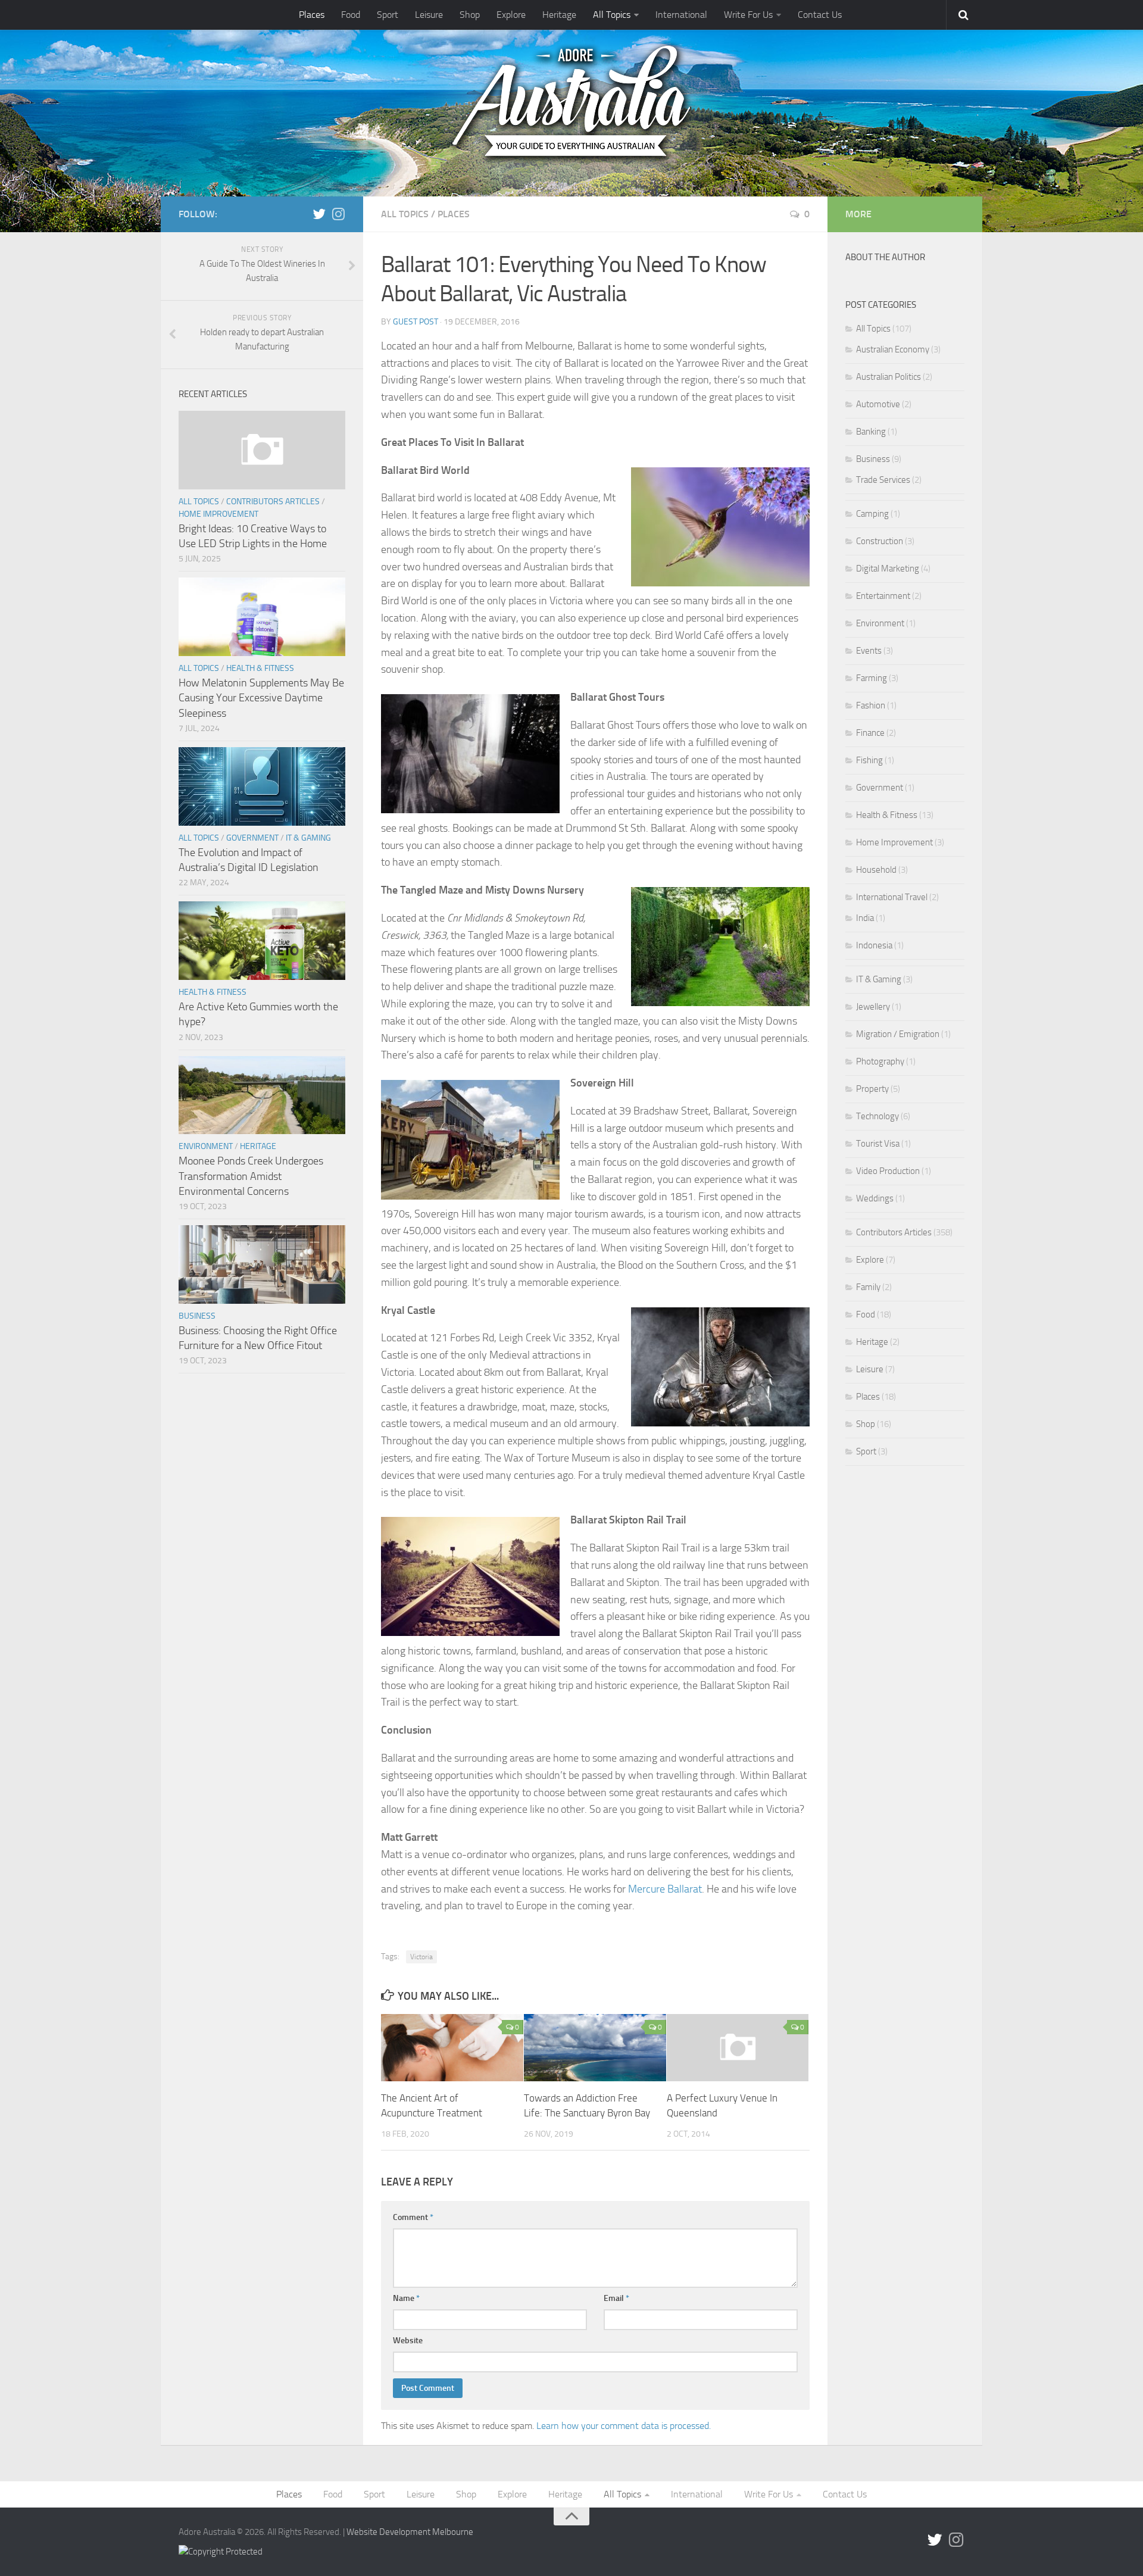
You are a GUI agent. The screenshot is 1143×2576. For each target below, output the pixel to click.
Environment (206, 1146)
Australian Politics (889, 377)
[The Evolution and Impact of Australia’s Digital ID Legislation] (262, 786)
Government (252, 838)
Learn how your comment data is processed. (624, 2426)
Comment (413, 2217)
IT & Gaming (308, 838)
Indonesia (874, 945)
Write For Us (748, 15)
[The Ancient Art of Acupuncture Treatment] (452, 2047)
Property (872, 1089)
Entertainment (883, 596)
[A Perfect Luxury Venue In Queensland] (738, 2047)
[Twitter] (319, 214)
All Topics (612, 15)
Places (312, 15)
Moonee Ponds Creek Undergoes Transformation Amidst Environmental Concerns (251, 1176)
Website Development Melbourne (410, 2532)
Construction (880, 541)
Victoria (421, 1957)
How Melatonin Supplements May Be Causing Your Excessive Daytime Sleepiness (261, 698)
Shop (470, 15)
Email (616, 2298)
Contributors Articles (273, 502)
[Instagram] (338, 214)
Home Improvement (218, 514)
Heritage (559, 15)
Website (408, 2341)
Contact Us (820, 15)
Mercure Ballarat (665, 1889)
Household (876, 870)
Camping (872, 514)
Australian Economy (893, 349)
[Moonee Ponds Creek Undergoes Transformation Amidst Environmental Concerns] (262, 1095)
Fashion (871, 705)
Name (406, 2298)
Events (869, 651)
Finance (870, 733)
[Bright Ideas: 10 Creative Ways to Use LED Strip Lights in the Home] (262, 450)
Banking (871, 432)
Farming (872, 678)
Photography (880, 1061)
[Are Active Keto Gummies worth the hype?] (262, 941)
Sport (388, 15)
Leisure (429, 15)
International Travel (892, 897)
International (681, 15)
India (865, 918)
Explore (511, 15)
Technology (877, 1116)
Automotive (878, 404)
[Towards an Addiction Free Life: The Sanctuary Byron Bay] (595, 2047)
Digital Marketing (888, 569)
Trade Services (883, 480)
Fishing (869, 760)
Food (351, 15)
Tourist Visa (878, 1144)
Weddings (875, 1198)
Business (197, 1316)
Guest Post (416, 322)
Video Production (888, 1171)
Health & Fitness (260, 668)
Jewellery (873, 1007)
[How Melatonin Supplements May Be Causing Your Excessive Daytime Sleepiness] (262, 617)
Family (868, 1287)
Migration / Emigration (898, 1034)
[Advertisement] (905, 1704)
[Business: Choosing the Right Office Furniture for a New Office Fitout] (262, 1264)
